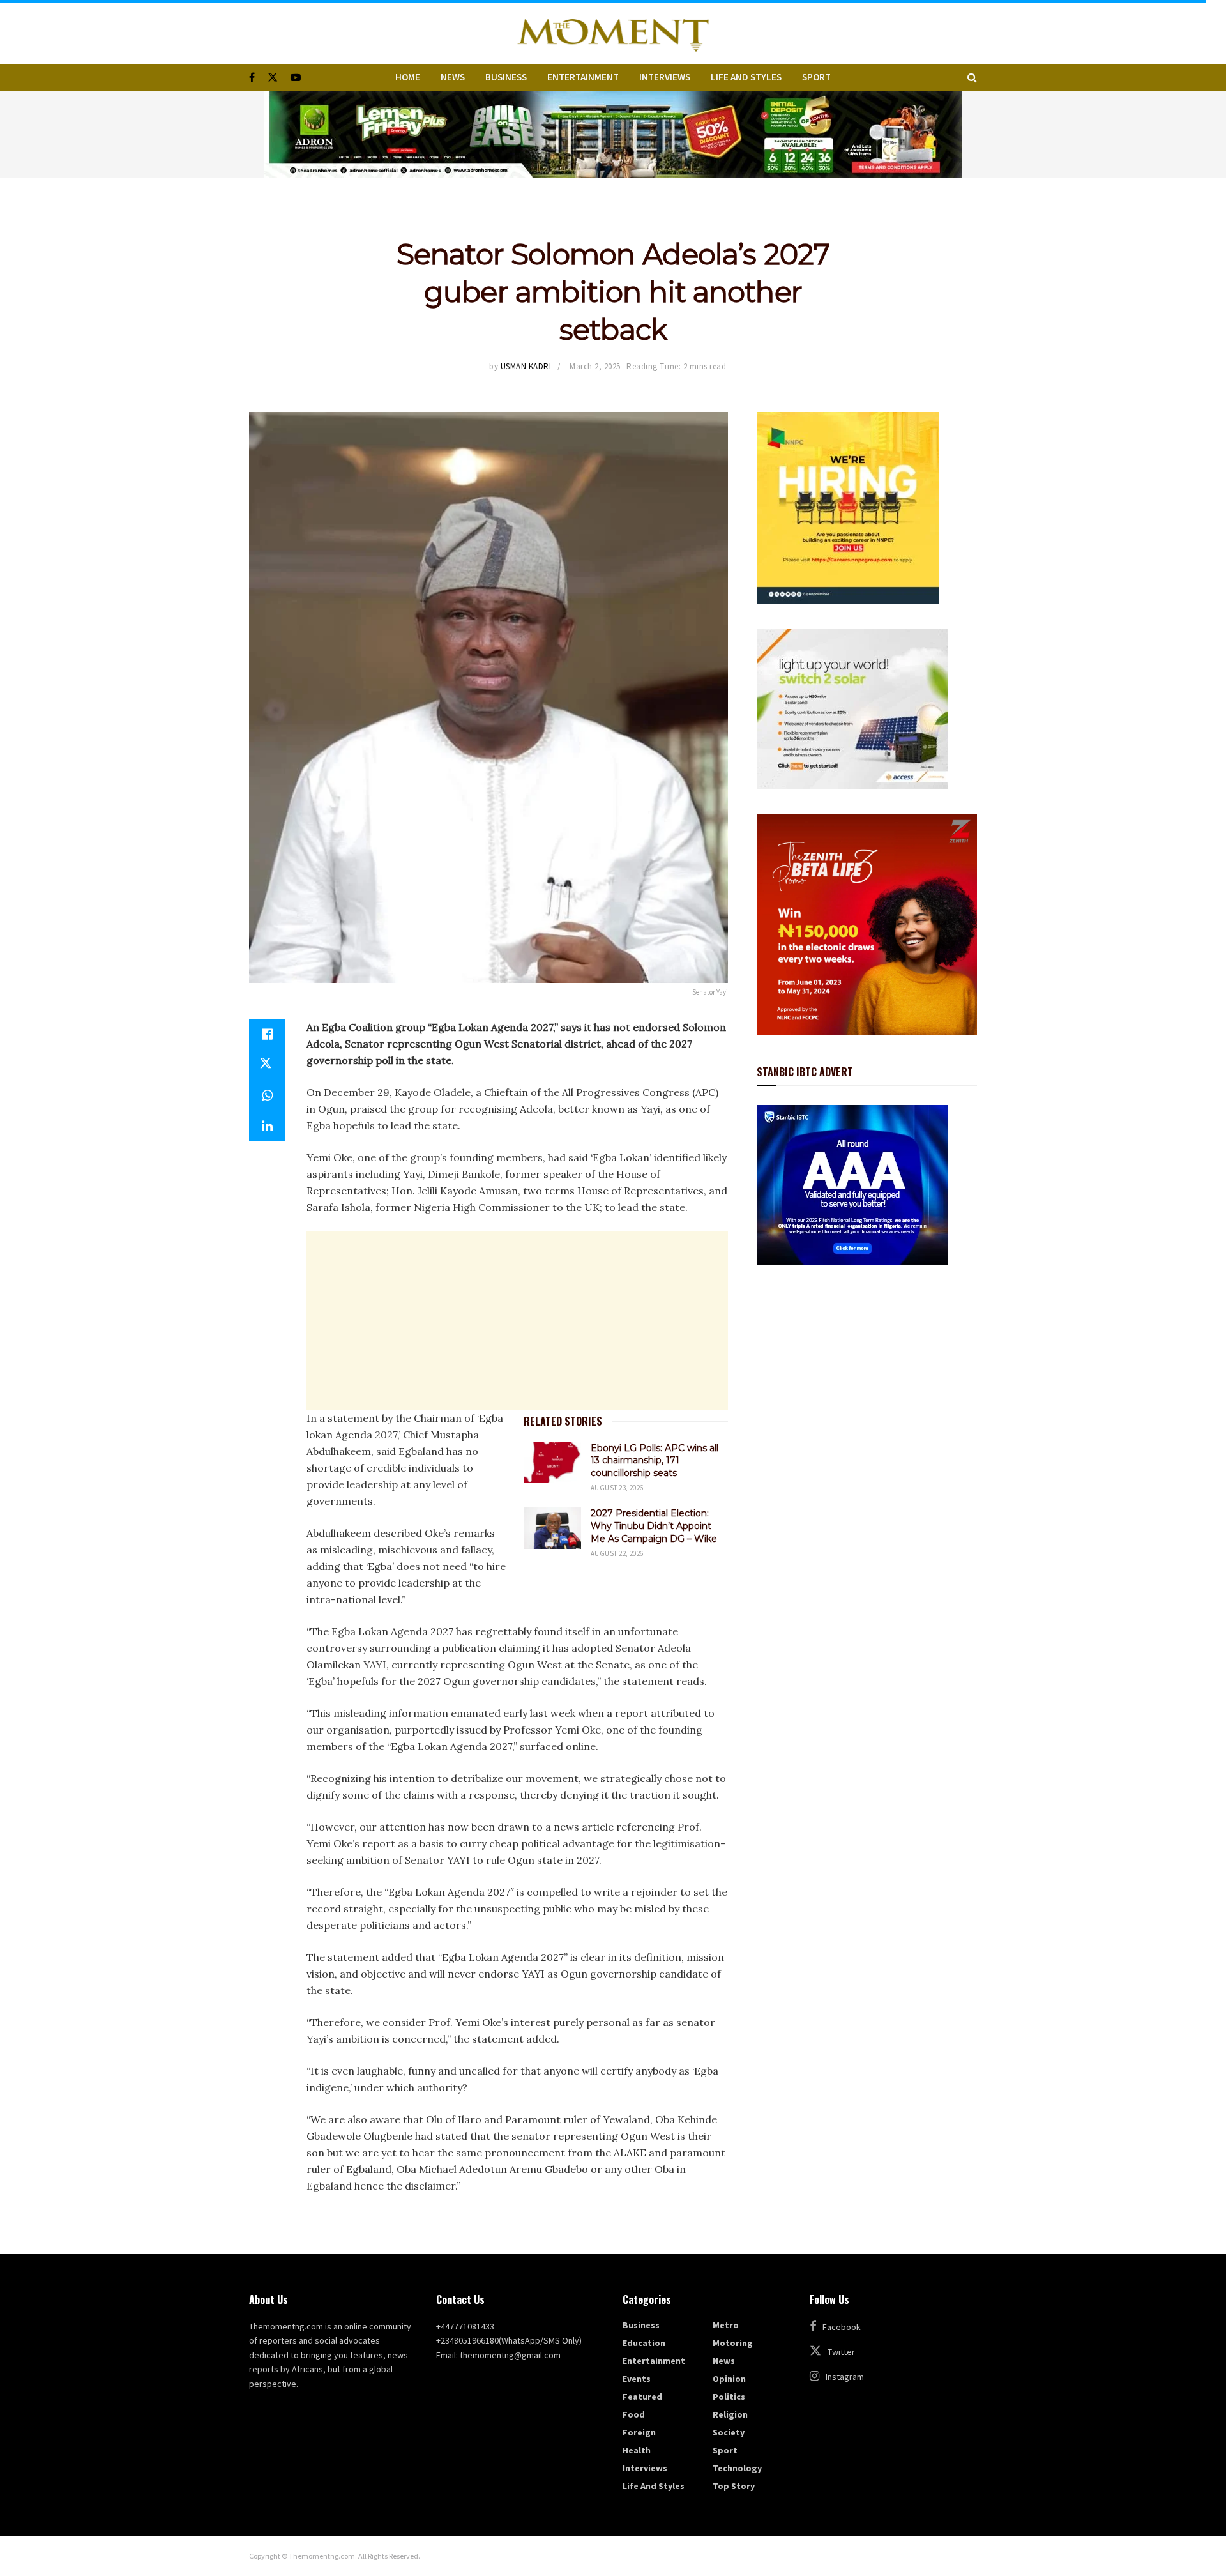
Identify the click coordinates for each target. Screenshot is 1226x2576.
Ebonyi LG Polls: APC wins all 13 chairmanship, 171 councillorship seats (655, 1460)
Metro (726, 2325)
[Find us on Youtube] (296, 78)
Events (637, 2379)
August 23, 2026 (617, 1488)
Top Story (734, 2486)
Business (506, 77)
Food (634, 2414)
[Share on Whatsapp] (267, 1095)
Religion (730, 2414)
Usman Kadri (526, 366)
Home (408, 77)
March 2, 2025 (595, 366)
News (453, 77)
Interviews (665, 77)
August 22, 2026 (617, 1553)
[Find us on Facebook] (252, 78)
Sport (816, 77)
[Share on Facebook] (267, 1034)
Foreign (639, 2432)
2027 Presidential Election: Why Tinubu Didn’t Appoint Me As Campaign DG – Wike (654, 1526)
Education (644, 2343)
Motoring (733, 2343)
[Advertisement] (517, 1320)
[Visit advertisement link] (613, 134)
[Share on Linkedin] (267, 1126)
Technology (737, 2468)
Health (637, 2450)
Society (729, 2432)
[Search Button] (972, 77)
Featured (642, 2397)
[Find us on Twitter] (273, 78)
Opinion (729, 2379)
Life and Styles (746, 77)
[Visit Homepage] (613, 32)
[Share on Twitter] (267, 1065)
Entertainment (583, 77)
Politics (729, 2397)
